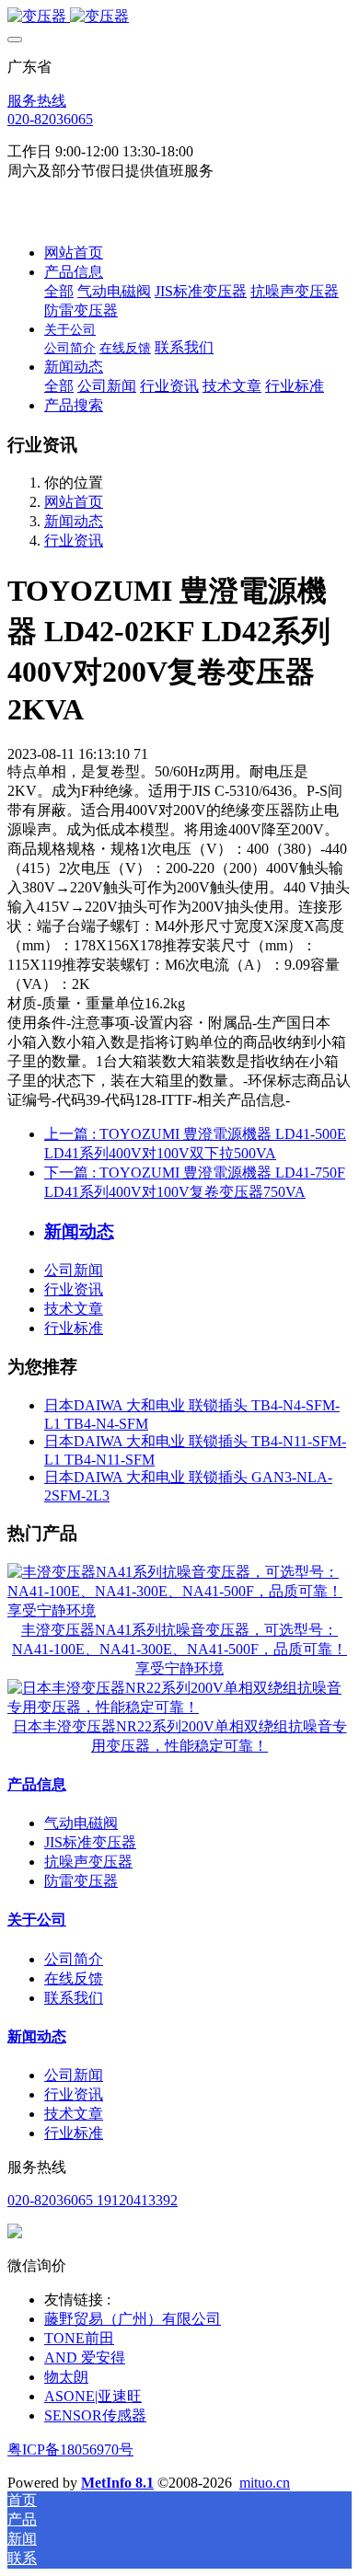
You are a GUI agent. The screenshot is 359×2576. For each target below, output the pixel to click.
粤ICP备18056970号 (70, 2449)
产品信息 (37, 1784)
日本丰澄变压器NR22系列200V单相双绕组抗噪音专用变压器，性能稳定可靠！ (180, 1736)
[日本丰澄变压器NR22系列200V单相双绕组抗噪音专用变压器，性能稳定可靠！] (179, 1707)
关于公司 (37, 1920)
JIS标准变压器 (90, 1842)
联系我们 (74, 1998)
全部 (59, 291)
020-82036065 (50, 119)
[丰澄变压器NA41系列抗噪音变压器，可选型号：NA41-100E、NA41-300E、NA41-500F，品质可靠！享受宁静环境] (179, 1610)
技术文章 (74, 1309)
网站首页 (74, 253)
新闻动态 (74, 521)
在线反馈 (74, 1978)
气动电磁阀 (81, 1823)
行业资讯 (74, 540)
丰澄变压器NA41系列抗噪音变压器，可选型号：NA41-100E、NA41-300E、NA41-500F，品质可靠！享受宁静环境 (179, 1649)
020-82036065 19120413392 (93, 2200)
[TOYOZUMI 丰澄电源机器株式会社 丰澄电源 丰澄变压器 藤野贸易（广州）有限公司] (179, 17)
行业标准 (74, 1328)
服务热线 (37, 101)
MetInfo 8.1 (117, 2483)
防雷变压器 (81, 1881)
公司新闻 (74, 1270)
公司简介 (74, 1959)
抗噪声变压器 (88, 1862)
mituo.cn (265, 2483)
